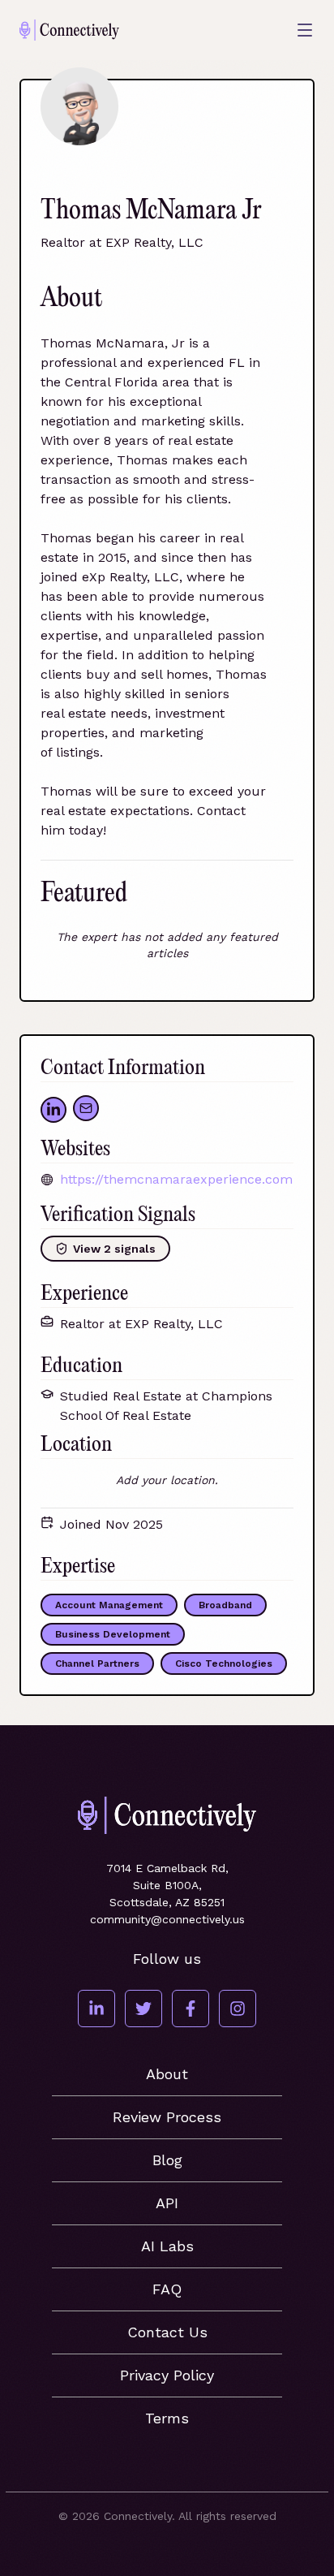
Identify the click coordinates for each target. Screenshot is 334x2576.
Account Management (109, 1605)
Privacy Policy (167, 2375)
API (167, 2203)
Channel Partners (97, 1663)
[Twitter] (143, 2009)
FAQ (167, 2289)
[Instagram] (238, 2009)
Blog (167, 2160)
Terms (167, 2418)
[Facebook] (191, 2009)
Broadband (225, 1605)
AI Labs (167, 2246)
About (167, 2074)
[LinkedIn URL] (54, 1110)
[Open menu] (305, 30)
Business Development (113, 1634)
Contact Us (167, 2332)
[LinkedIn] (96, 2009)
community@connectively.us (167, 1919)
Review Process (167, 2117)
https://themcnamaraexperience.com (176, 1179)
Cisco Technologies (224, 1663)
